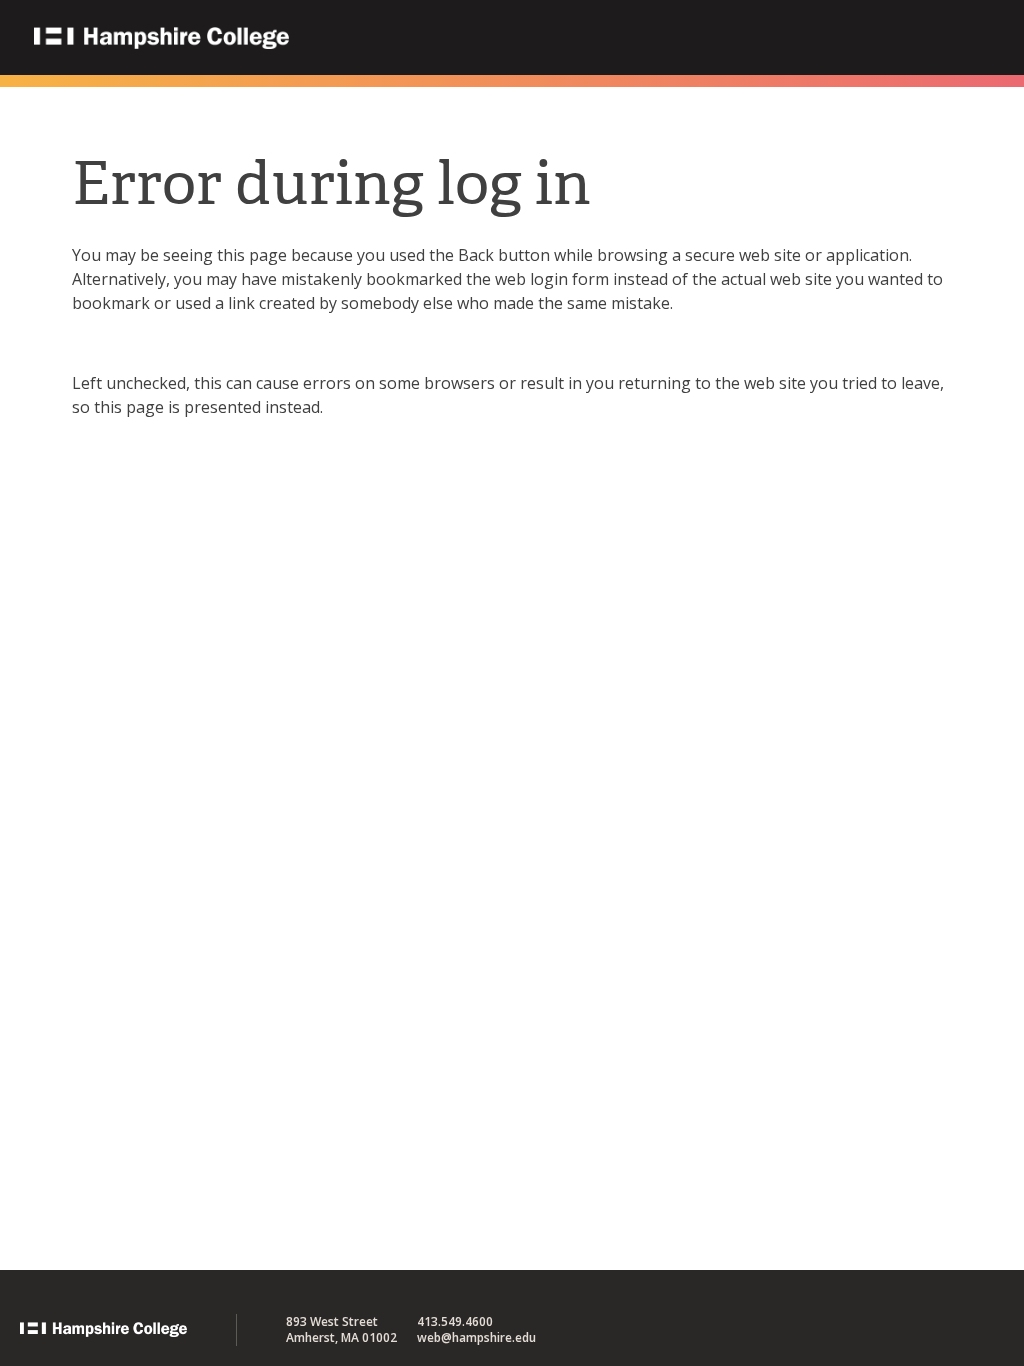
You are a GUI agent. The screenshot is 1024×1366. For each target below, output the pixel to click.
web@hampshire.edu (476, 1337)
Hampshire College (289, 39)
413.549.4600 (455, 1321)
